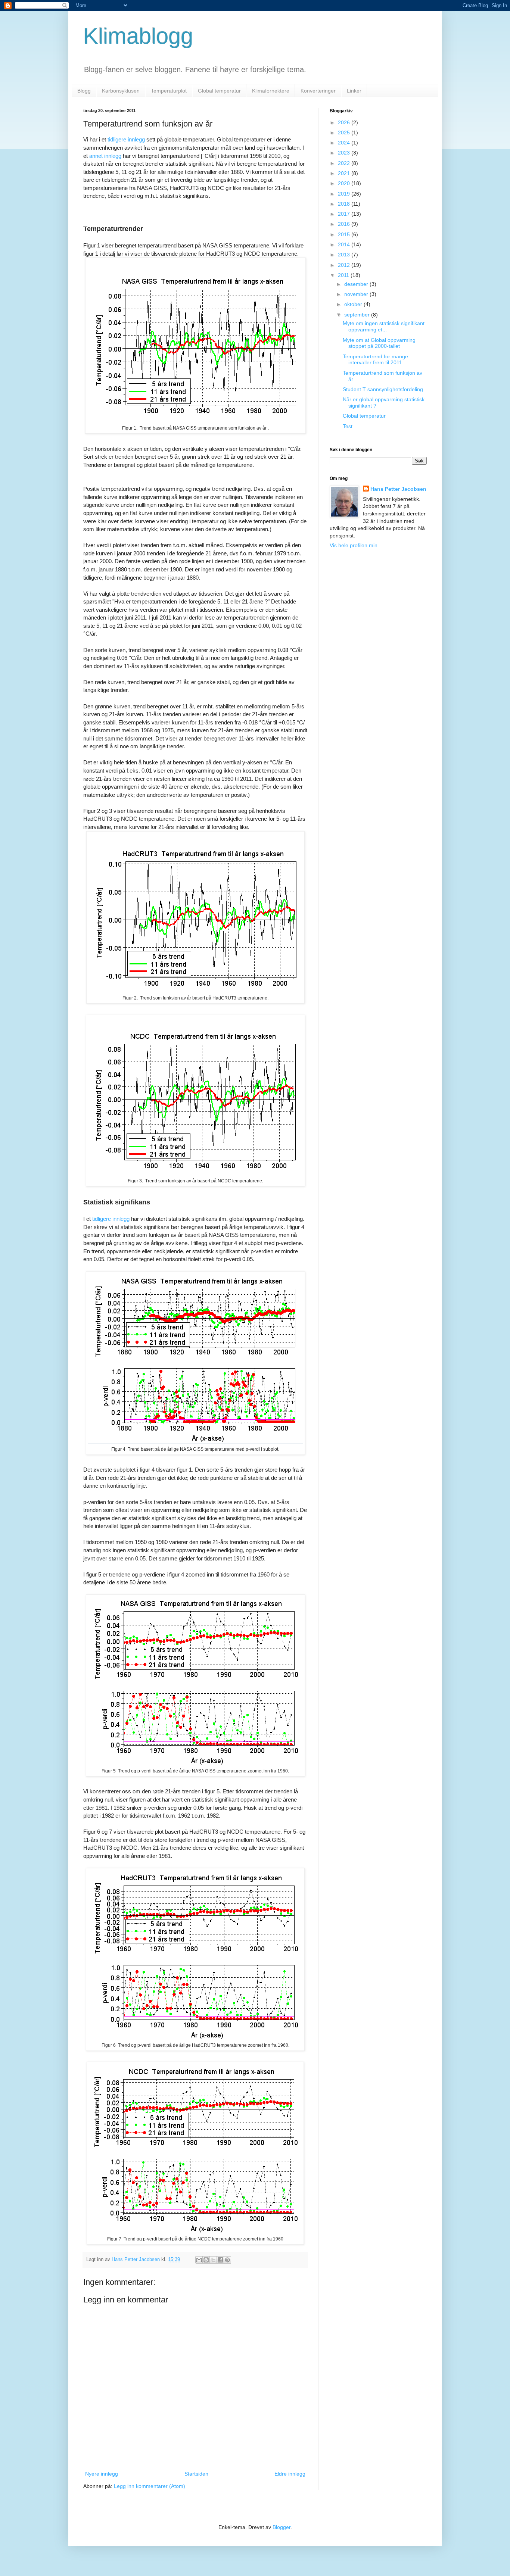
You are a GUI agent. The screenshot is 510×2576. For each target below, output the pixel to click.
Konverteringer (318, 91)
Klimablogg (138, 36)
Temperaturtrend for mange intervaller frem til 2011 (375, 360)
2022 (345, 163)
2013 (345, 255)
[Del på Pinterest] (227, 2260)
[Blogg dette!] (206, 2260)
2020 (345, 183)
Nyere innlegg (102, 2474)
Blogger (282, 2527)
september (358, 315)
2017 (345, 214)
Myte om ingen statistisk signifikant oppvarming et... (384, 326)
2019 (345, 194)
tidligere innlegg (126, 139)
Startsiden (196, 2474)
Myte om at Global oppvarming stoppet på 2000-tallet (379, 343)
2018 (345, 204)
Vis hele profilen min (354, 545)
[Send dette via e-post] (199, 2260)
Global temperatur (219, 91)
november (357, 294)
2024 (345, 143)
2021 (345, 173)
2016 (345, 224)
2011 (344, 275)
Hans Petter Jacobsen (398, 489)
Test (348, 426)
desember (357, 284)
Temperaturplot (169, 91)
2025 (345, 132)
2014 (345, 244)
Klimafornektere (271, 91)
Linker (354, 91)
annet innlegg (105, 156)
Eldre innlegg (290, 2474)
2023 (345, 153)
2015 (345, 234)
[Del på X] (213, 2260)
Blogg (84, 91)
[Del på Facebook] (220, 2260)
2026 (345, 122)
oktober (354, 304)
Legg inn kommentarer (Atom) (150, 2486)
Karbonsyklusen (121, 91)
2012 (345, 265)
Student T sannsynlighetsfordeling (383, 389)
